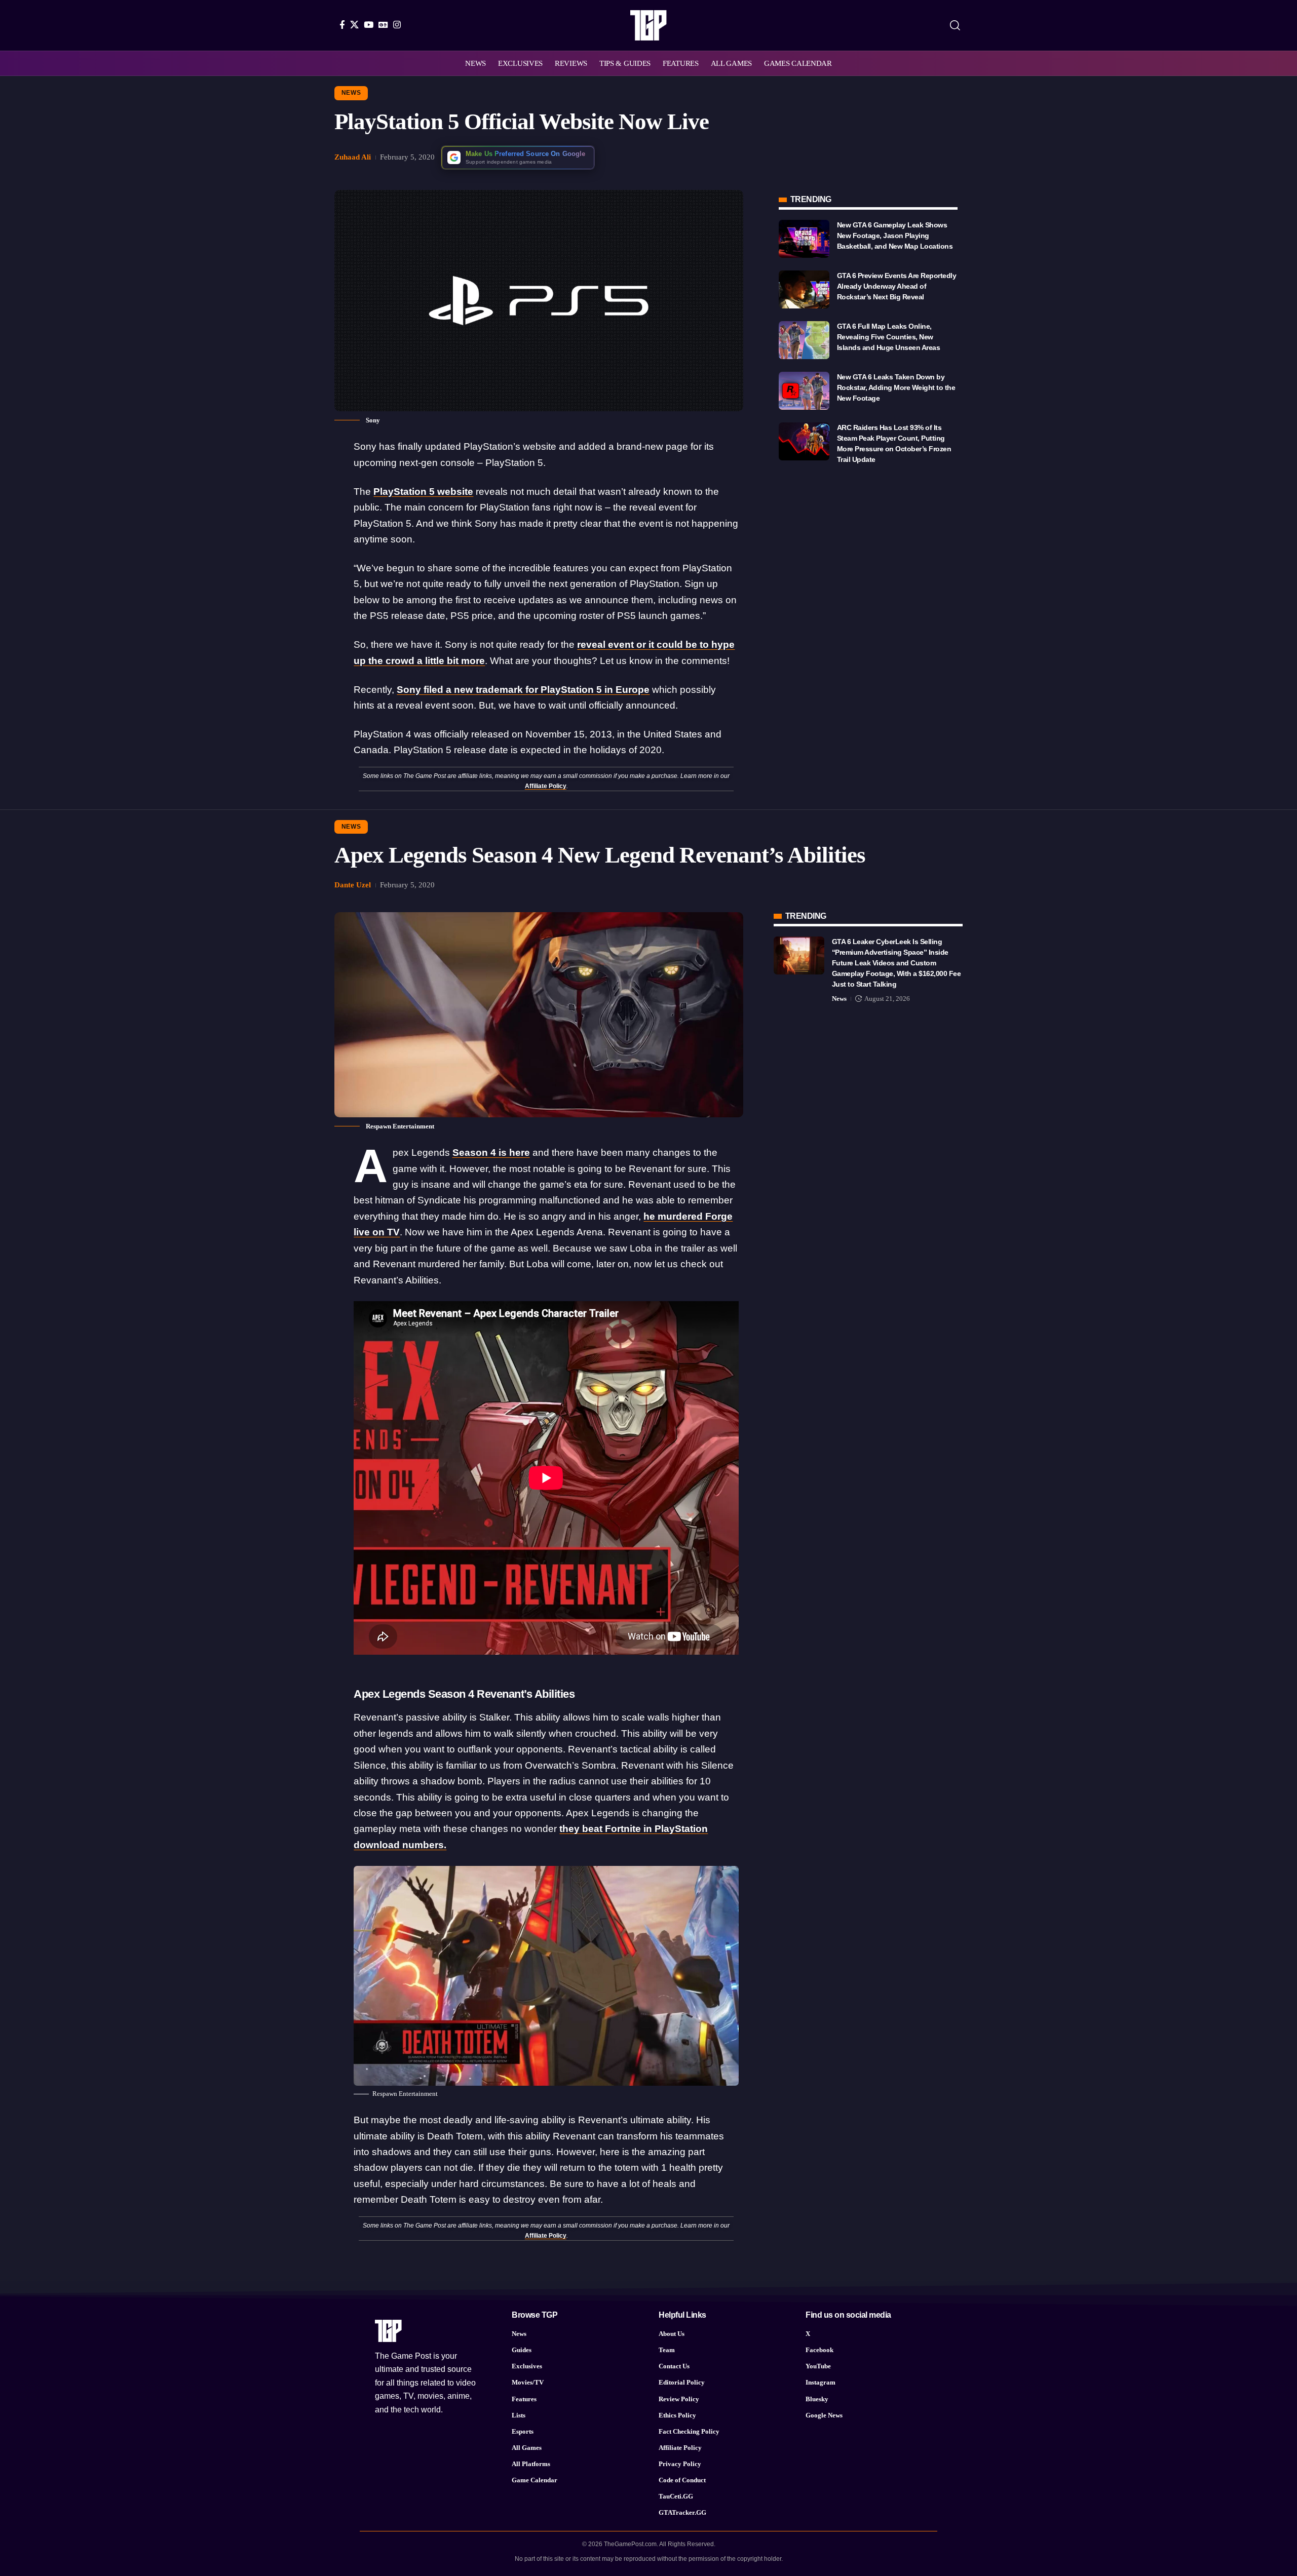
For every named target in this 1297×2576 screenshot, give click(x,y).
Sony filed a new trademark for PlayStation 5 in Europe (523, 690)
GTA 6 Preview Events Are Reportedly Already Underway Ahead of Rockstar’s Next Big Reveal (897, 286)
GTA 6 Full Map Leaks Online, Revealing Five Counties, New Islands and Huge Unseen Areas (889, 337)
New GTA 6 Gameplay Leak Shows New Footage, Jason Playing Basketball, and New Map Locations (895, 236)
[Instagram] (397, 25)
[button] (955, 25)
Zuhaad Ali (353, 157)
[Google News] (383, 25)
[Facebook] (342, 25)
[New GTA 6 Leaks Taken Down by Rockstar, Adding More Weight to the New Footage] (804, 391)
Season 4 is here (491, 1153)
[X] (354, 25)
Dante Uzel (353, 885)
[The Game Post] (648, 25)
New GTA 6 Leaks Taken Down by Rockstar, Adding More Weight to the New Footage (896, 387)
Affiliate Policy (546, 786)
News (351, 93)
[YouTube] (369, 25)
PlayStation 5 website (423, 492)
